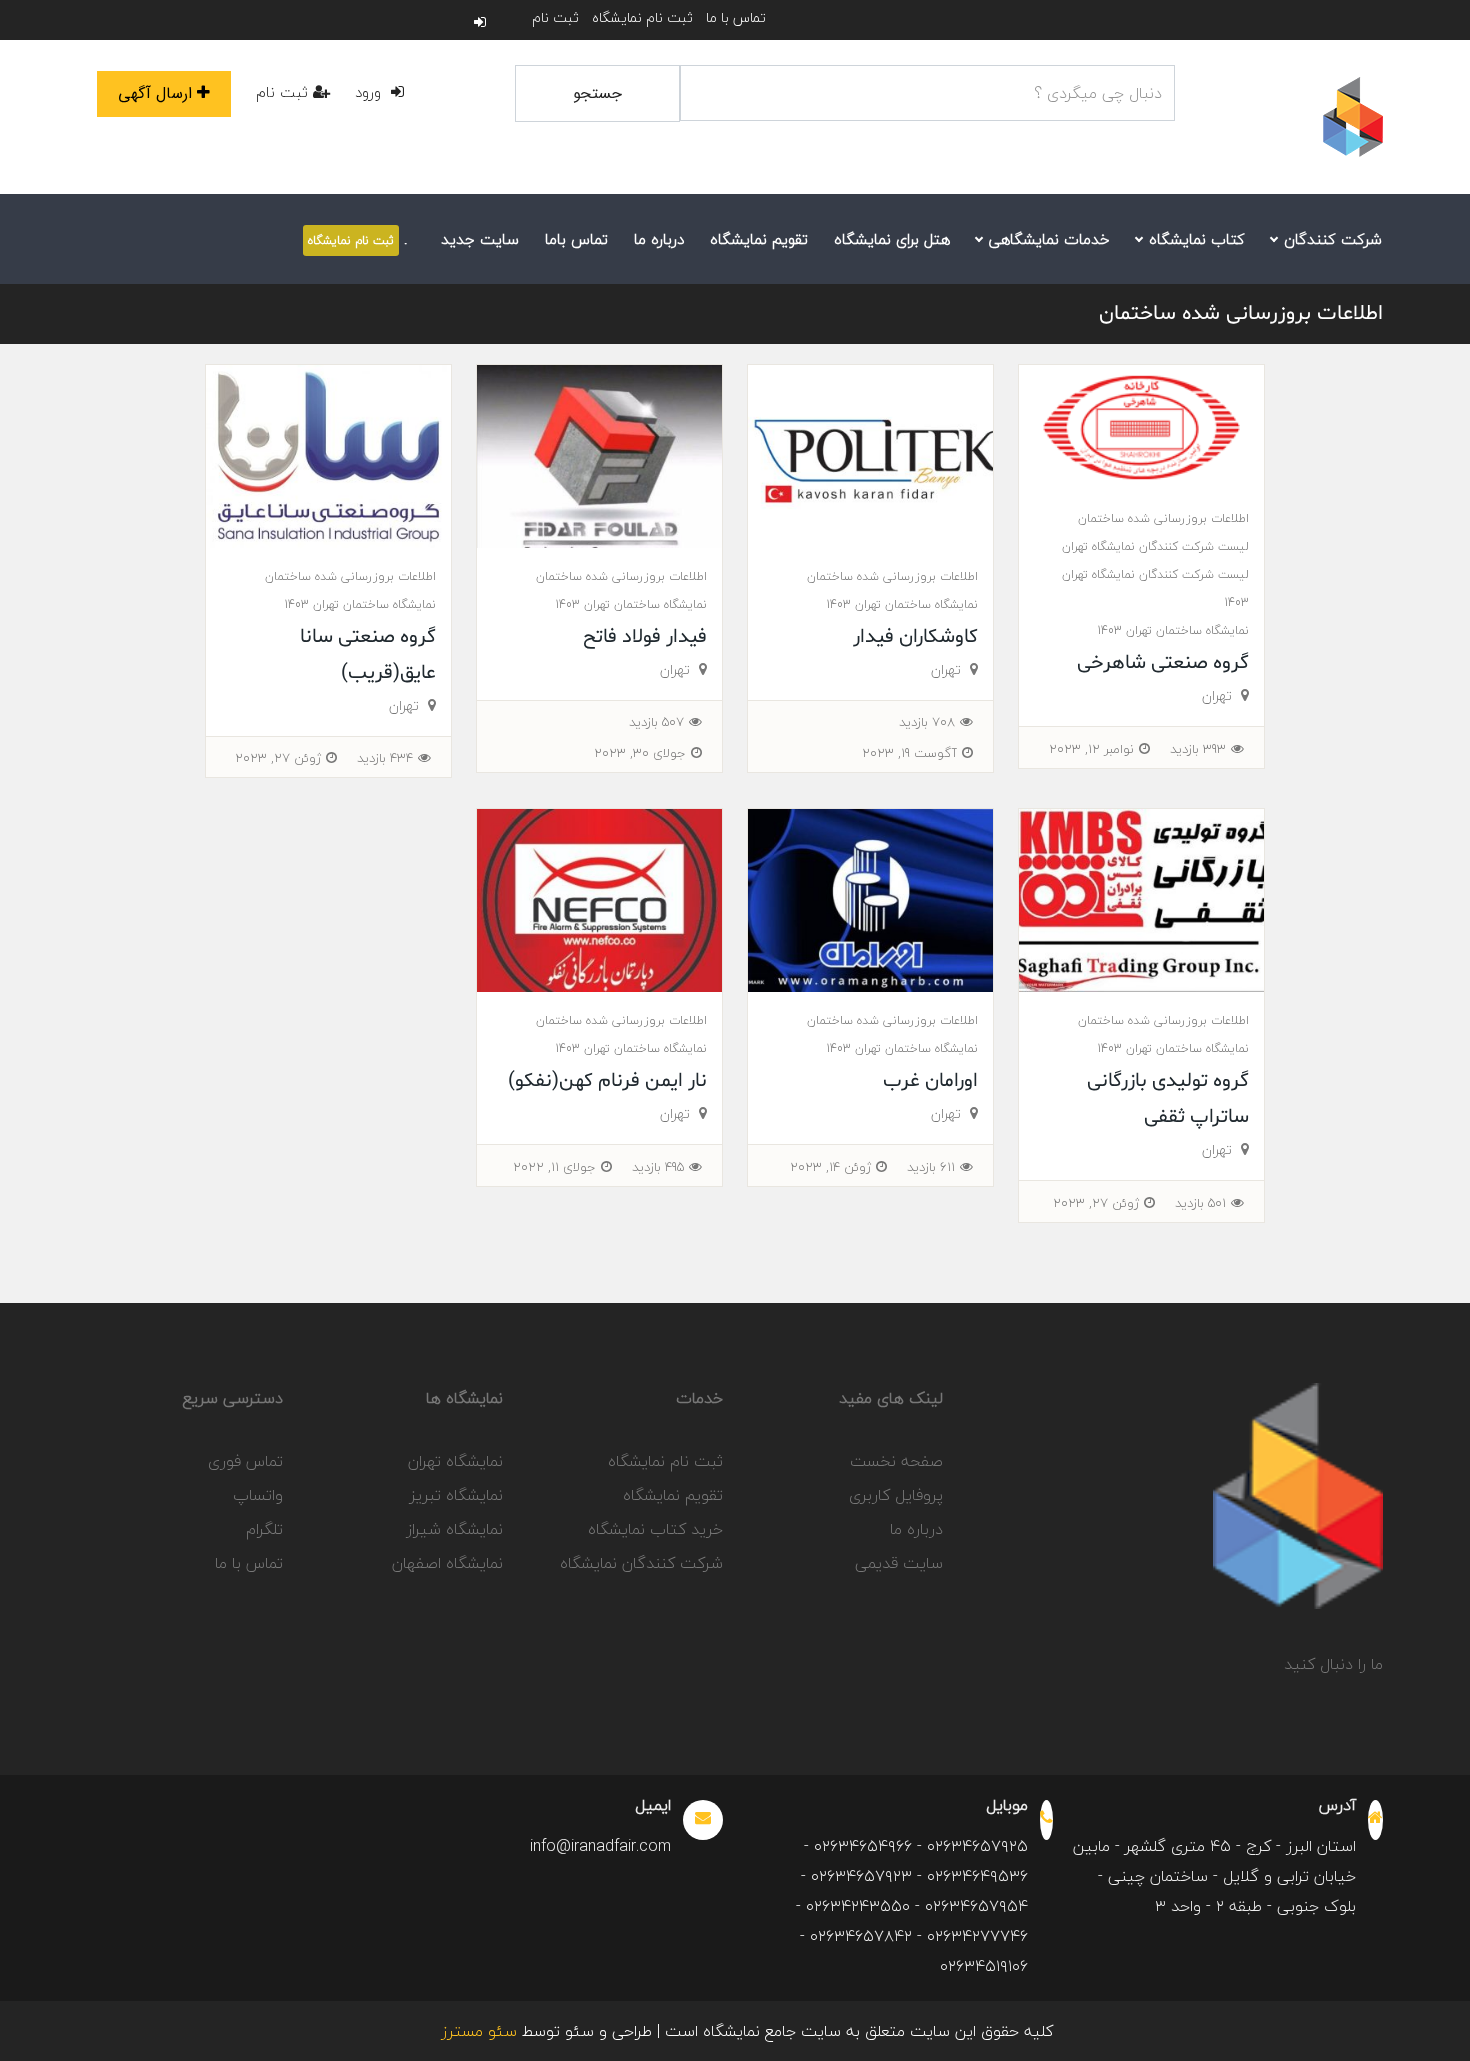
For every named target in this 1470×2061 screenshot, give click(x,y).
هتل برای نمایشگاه (892, 239)
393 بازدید (1198, 749)
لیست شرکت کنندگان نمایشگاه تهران (1155, 546)
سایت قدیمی (899, 1563)
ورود (370, 92)
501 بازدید (1200, 1203)
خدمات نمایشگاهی (1047, 239)
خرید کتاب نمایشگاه (655, 1529)
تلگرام (264, 1529)
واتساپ (258, 1495)
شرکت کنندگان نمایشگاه (641, 1563)
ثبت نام (555, 17)
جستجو (597, 93)
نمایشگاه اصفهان (447, 1563)
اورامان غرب (930, 1081)
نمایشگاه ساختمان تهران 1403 (1173, 630)
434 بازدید (385, 758)
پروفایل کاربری (896, 1495)
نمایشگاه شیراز (454, 1529)
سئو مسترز (479, 2031)
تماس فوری (245, 1461)
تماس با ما (736, 17)
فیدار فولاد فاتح (645, 637)
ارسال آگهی (155, 93)
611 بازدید (931, 1167)
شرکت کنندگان (1330, 239)
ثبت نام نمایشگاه (642, 17)
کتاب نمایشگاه (1194, 239)
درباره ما (659, 239)
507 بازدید (656, 722)
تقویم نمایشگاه (759, 239)
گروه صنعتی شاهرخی (1163, 663)
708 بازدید (927, 722)
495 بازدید (658, 1167)
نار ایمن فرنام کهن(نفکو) (607, 1081)
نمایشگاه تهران (455, 1461)
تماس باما (576, 239)
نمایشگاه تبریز (456, 1495)
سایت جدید (480, 239)
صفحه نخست (896, 1461)
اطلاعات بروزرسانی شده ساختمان (1241, 314)
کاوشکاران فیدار (915, 637)
